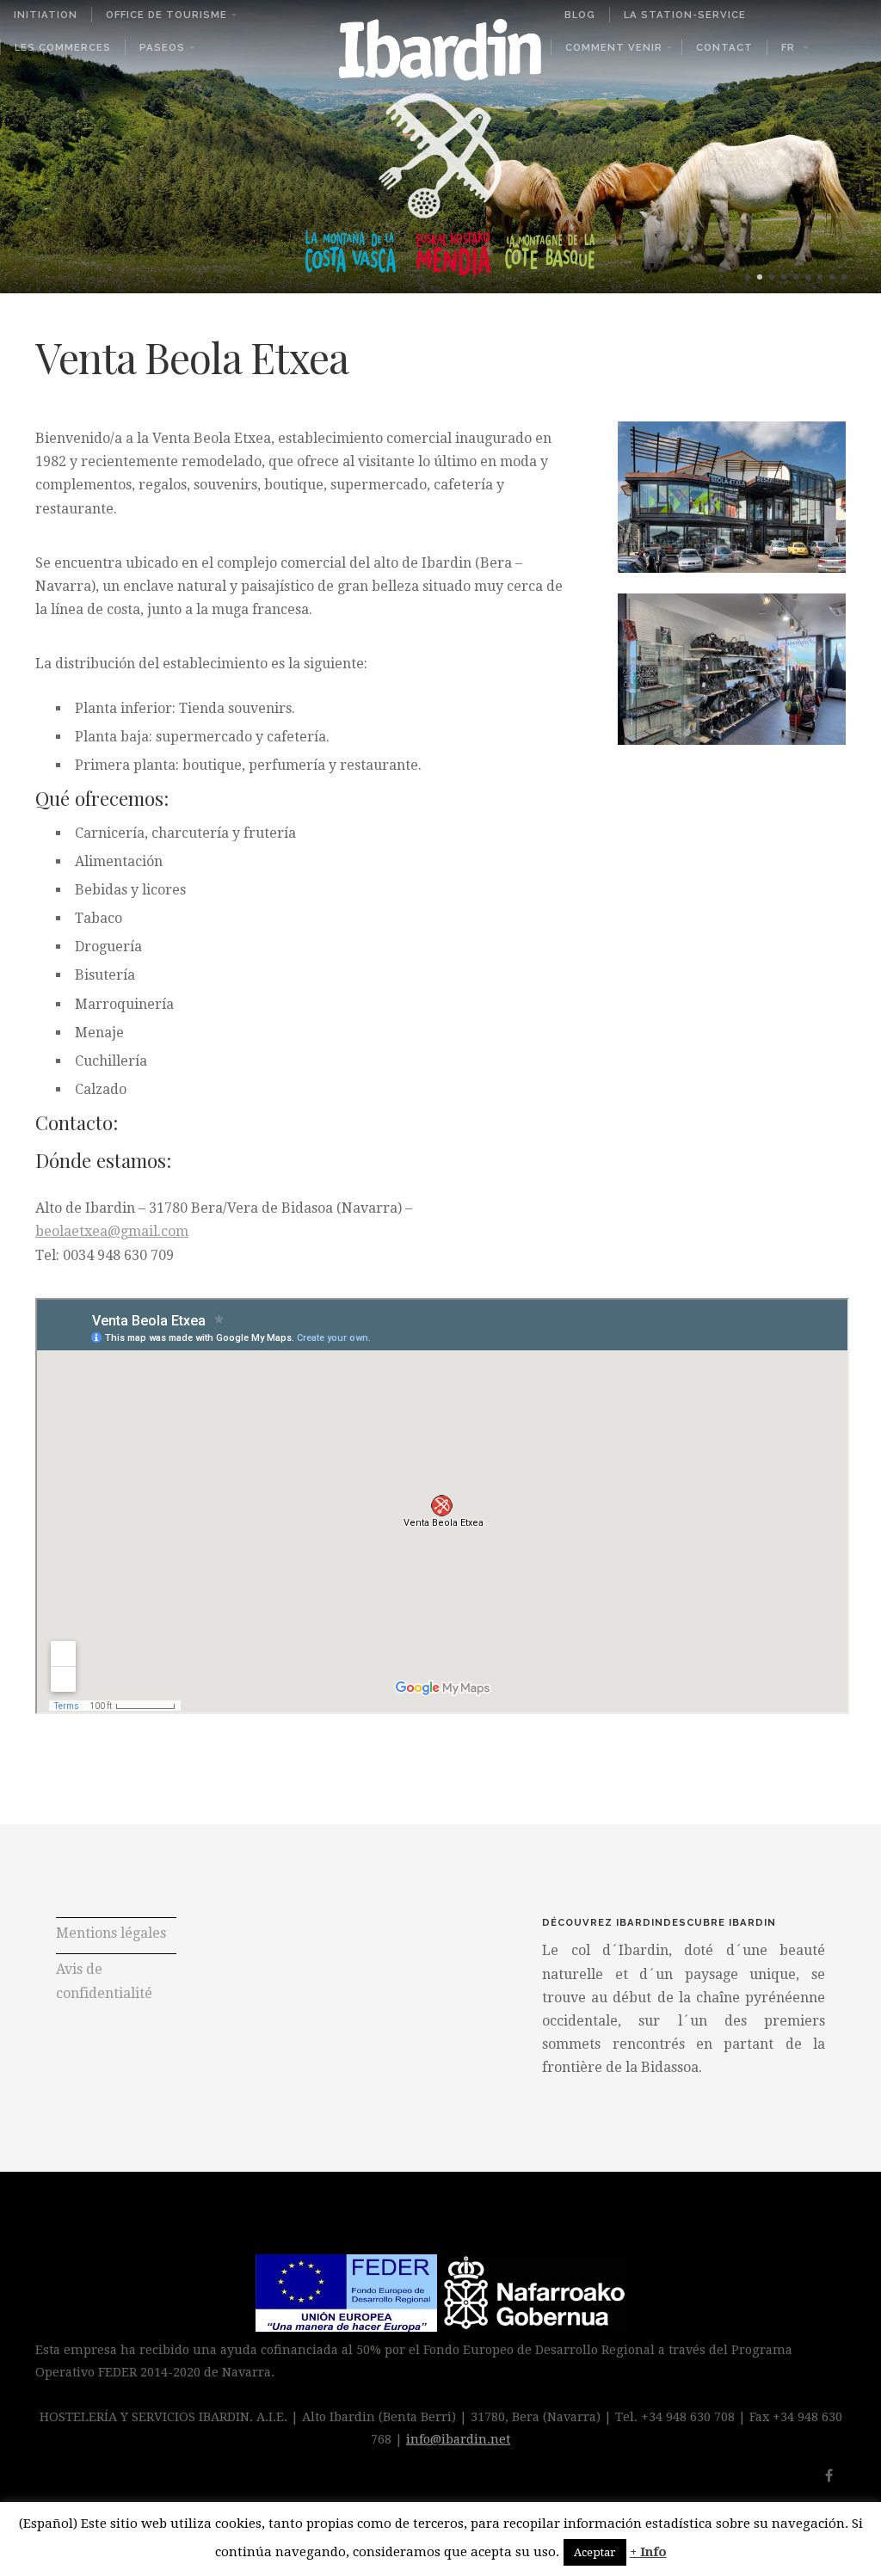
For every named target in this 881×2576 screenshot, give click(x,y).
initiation (46, 15)
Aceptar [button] (595, 2552)
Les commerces (63, 47)
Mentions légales (111, 1933)
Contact (724, 47)
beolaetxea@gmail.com (112, 1231)
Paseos (162, 47)
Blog (580, 15)
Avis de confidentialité (104, 1982)
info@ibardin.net (458, 2439)
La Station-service (685, 15)
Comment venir (614, 47)
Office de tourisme (166, 15)
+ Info (648, 2552)
